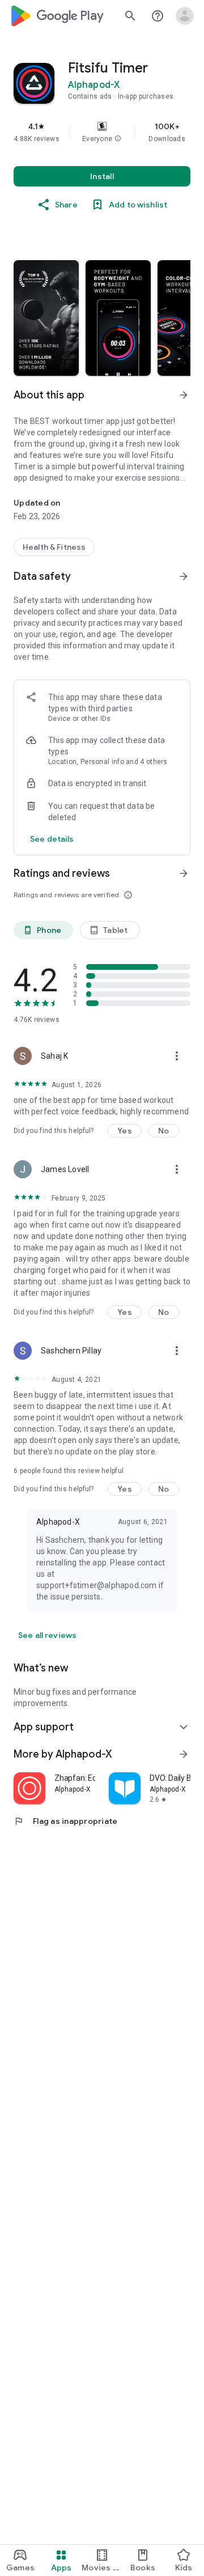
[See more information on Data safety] (184, 576)
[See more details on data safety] (52, 839)
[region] (102, 132)
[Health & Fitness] (54, 547)
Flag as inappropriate (65, 1821)
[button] (118, 139)
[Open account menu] (185, 16)
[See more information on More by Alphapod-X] (184, 1754)
